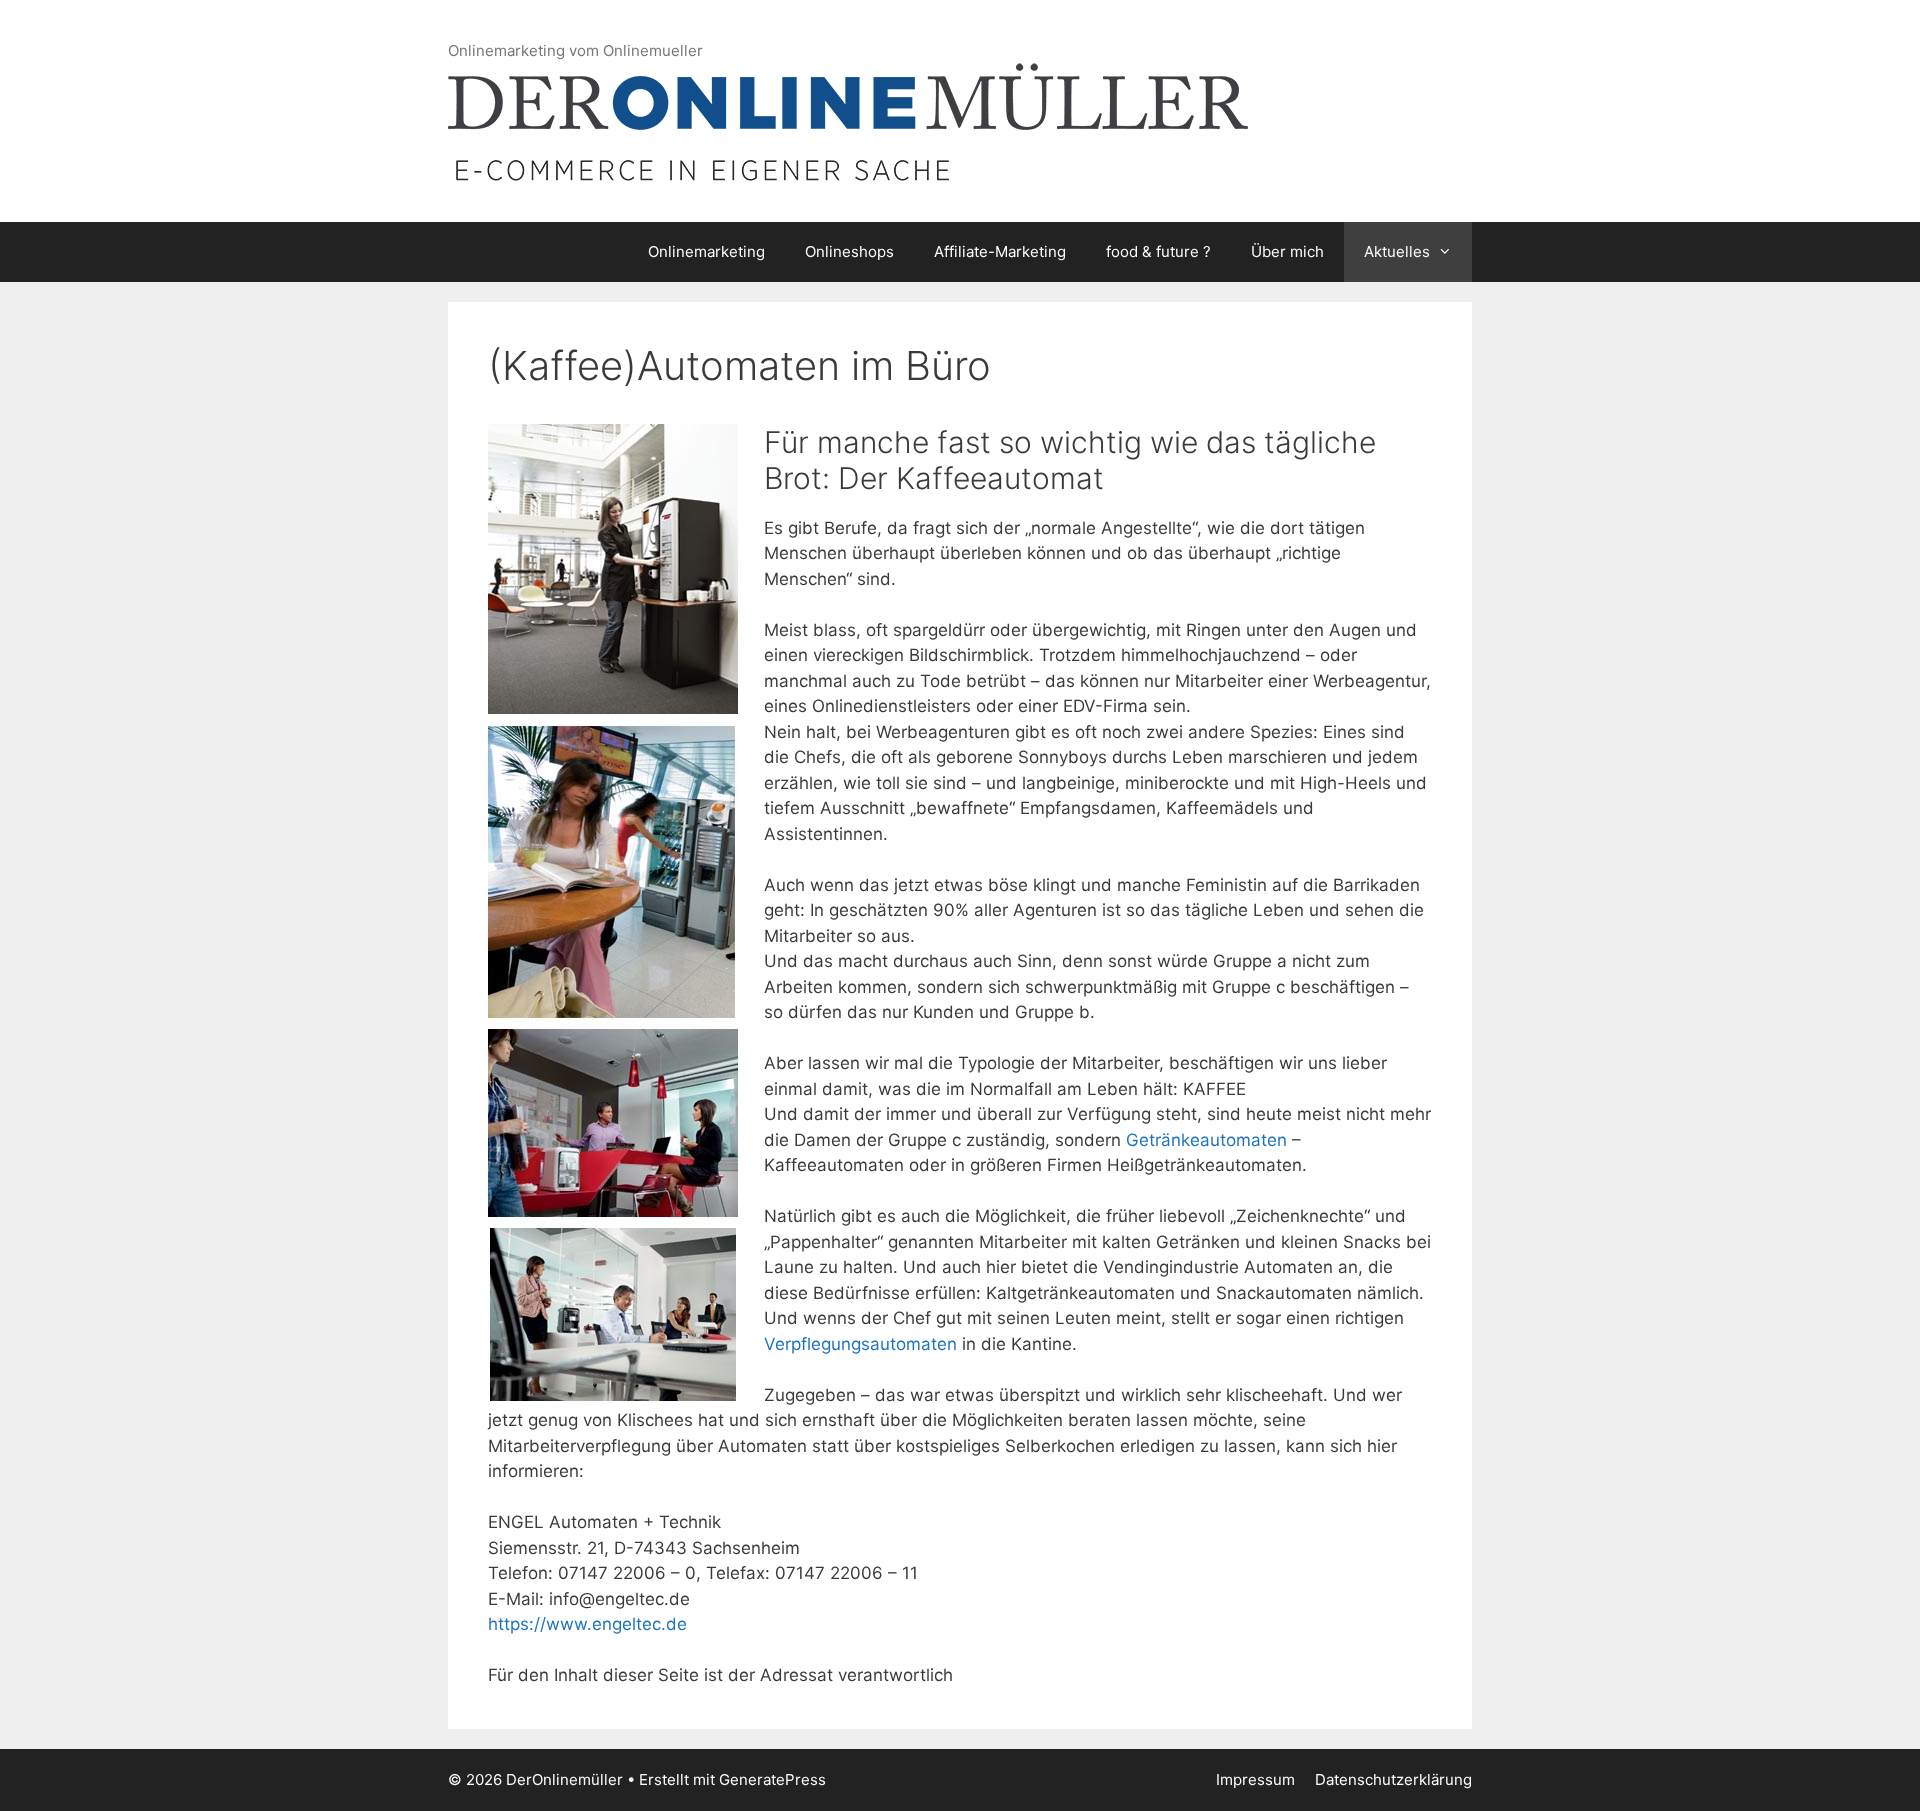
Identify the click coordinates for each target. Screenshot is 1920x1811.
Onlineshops (849, 251)
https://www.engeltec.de (587, 1624)
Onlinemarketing (706, 251)
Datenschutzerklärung (1393, 1779)
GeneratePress (772, 1779)
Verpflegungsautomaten (860, 1344)
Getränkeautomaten (1209, 1140)
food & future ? (1158, 251)
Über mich (1287, 251)
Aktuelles (1397, 251)
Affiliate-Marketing (1000, 251)
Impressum (1255, 1779)
